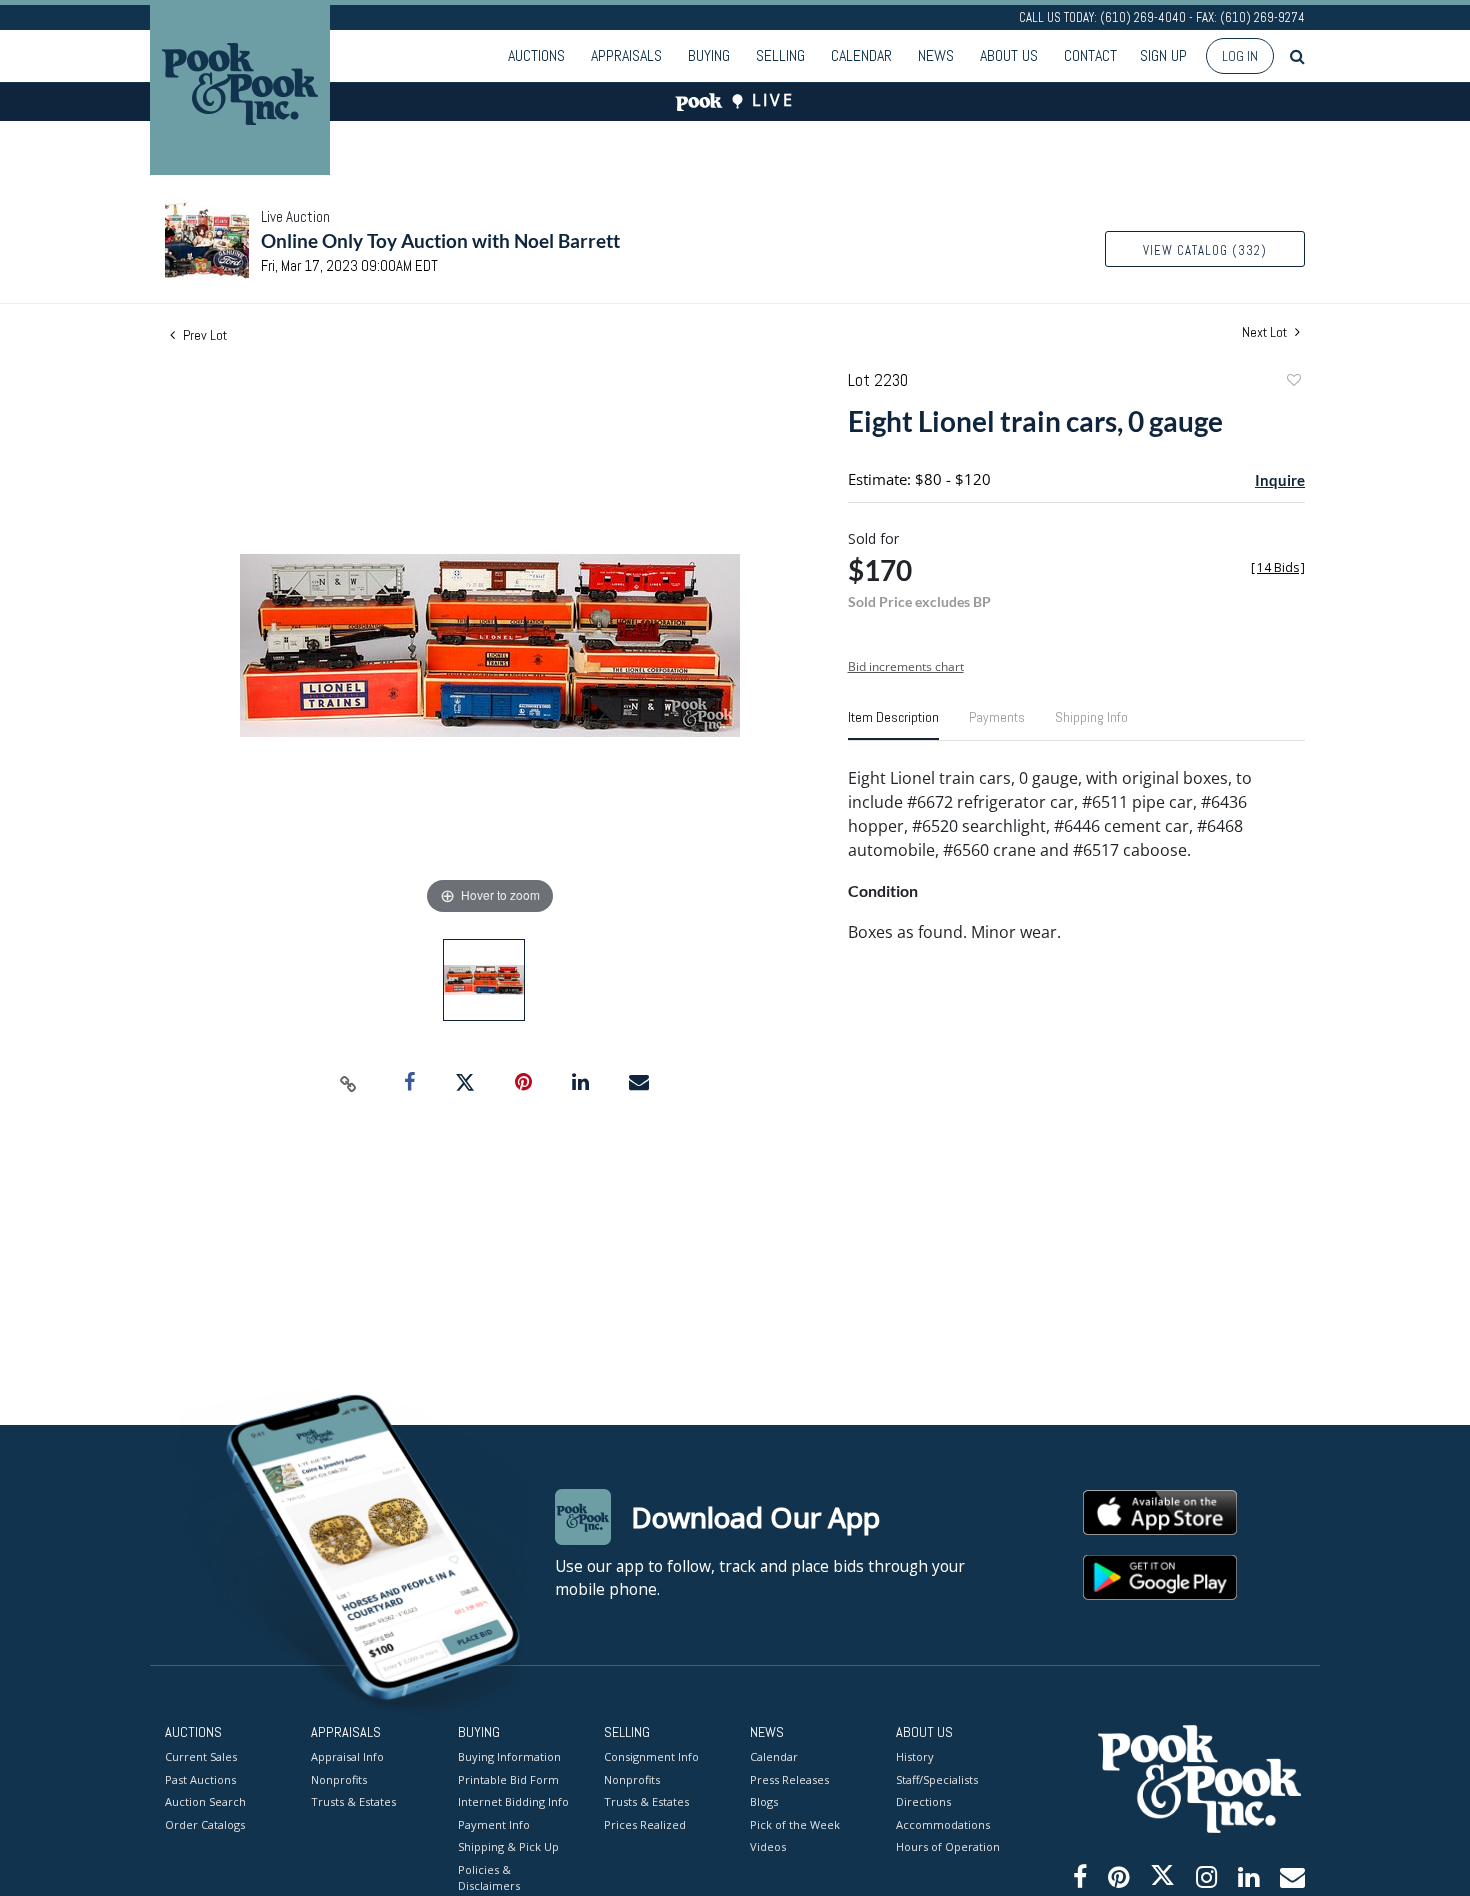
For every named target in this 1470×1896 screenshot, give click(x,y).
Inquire (1280, 480)
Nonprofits (339, 1779)
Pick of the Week (795, 1824)
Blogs (764, 1801)
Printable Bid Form (508, 1779)
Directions (923, 1801)
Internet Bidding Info (513, 1801)
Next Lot (1266, 332)
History (915, 1756)
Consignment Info (651, 1756)
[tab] (893, 725)
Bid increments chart (906, 666)
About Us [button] (1009, 55)
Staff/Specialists (937, 1779)
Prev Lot (203, 335)
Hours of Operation (948, 1846)
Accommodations (943, 1824)
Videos (768, 1846)
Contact (1090, 55)
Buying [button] (709, 55)
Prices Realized (645, 1824)
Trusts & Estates (353, 1801)
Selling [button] (780, 55)
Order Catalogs (205, 1824)
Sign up (1163, 55)
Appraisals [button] (626, 55)
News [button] (936, 55)
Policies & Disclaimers (489, 1878)
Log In (1240, 56)
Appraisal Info (347, 1756)
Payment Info (494, 1824)
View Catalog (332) (1205, 250)
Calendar (861, 55)
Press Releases (789, 1779)
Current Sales (201, 1756)
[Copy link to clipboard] (349, 1083)
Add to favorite (1293, 382)
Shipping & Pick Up (508, 1846)
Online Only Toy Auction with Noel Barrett (440, 240)
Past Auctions (200, 1779)
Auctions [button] (536, 55)
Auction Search (205, 1801)
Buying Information (509, 1756)
